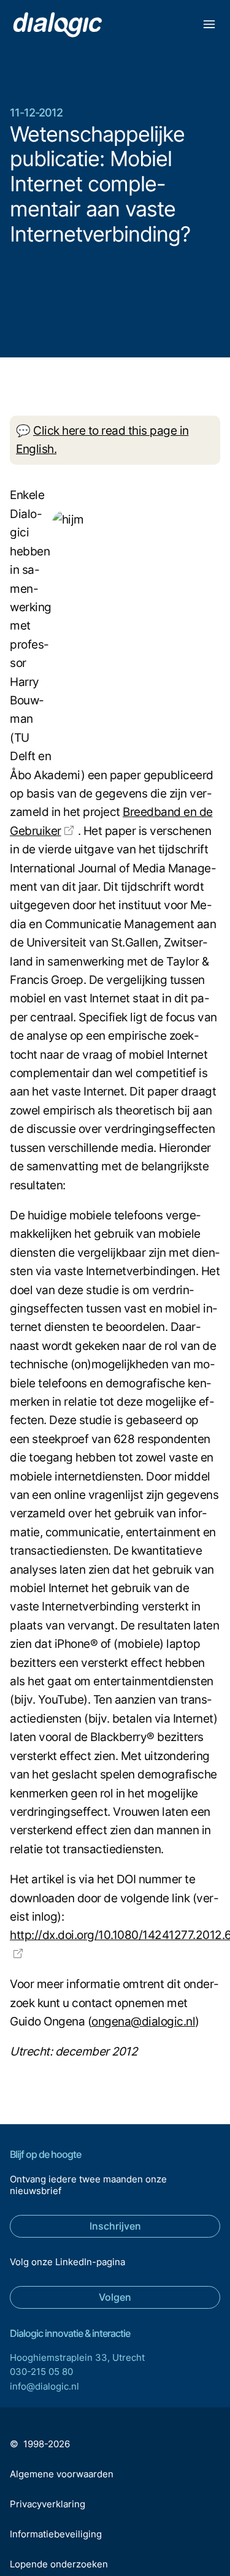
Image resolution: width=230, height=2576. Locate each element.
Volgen (115, 2297)
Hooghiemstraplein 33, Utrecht (77, 2357)
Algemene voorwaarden (62, 2474)
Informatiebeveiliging (56, 2534)
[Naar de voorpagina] (57, 25)
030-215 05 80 (41, 2372)
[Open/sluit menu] (209, 26)
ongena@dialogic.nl (143, 2022)
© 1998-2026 (40, 2444)
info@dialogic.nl (44, 2386)
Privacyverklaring (48, 2504)
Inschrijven (115, 2226)
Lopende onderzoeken (59, 2564)
